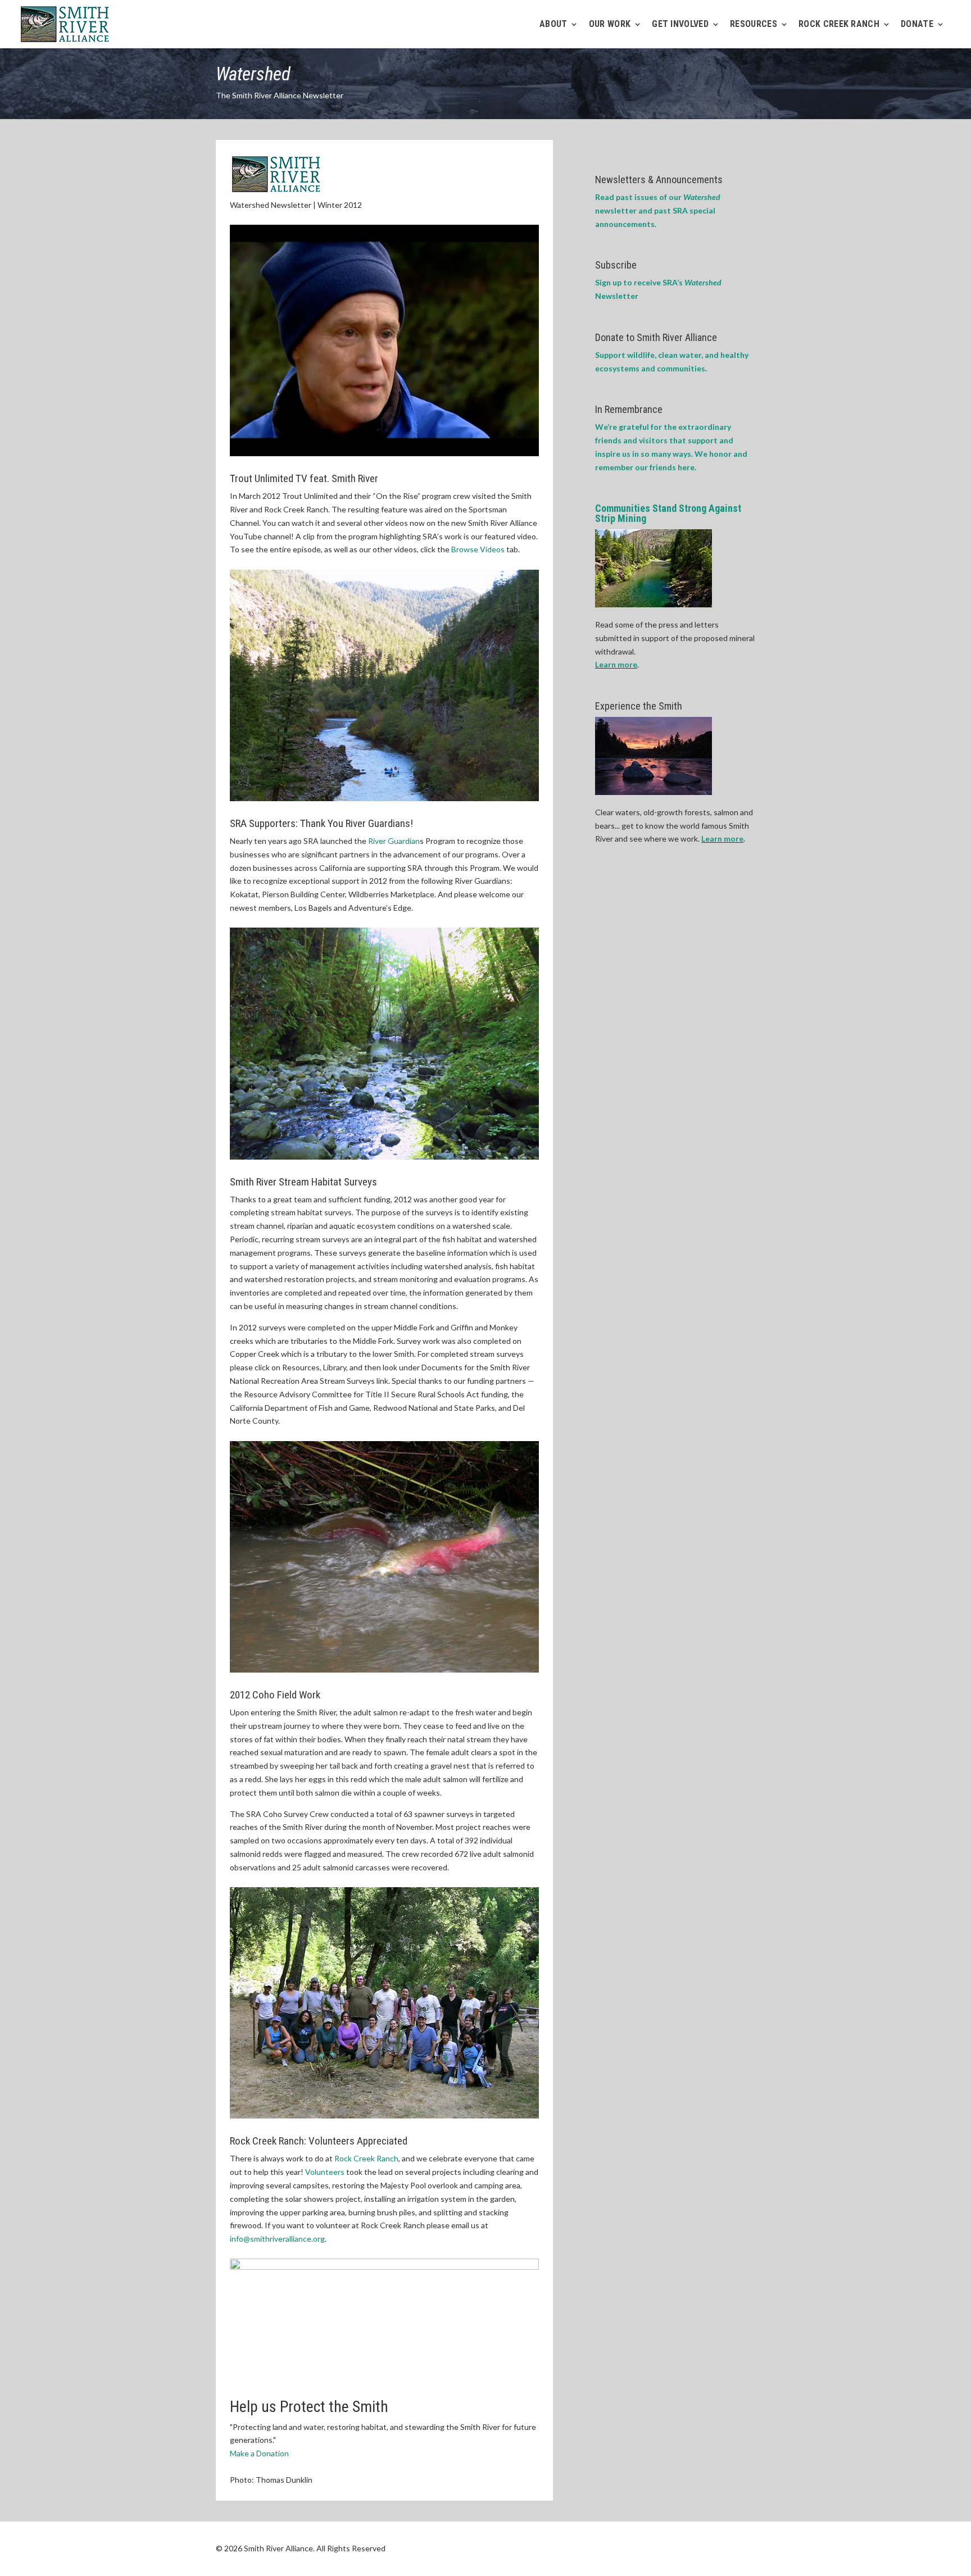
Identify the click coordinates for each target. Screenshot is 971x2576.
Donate (917, 25)
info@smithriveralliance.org (277, 2239)
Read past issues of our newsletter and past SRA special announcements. (658, 210)
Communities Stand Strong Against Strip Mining (668, 513)
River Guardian (394, 841)
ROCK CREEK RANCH (839, 25)
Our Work (610, 25)
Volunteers (325, 2172)
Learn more (616, 664)
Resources (754, 25)
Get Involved (680, 25)
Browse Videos (478, 549)
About (553, 25)
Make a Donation (259, 2453)
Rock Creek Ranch (366, 2158)
